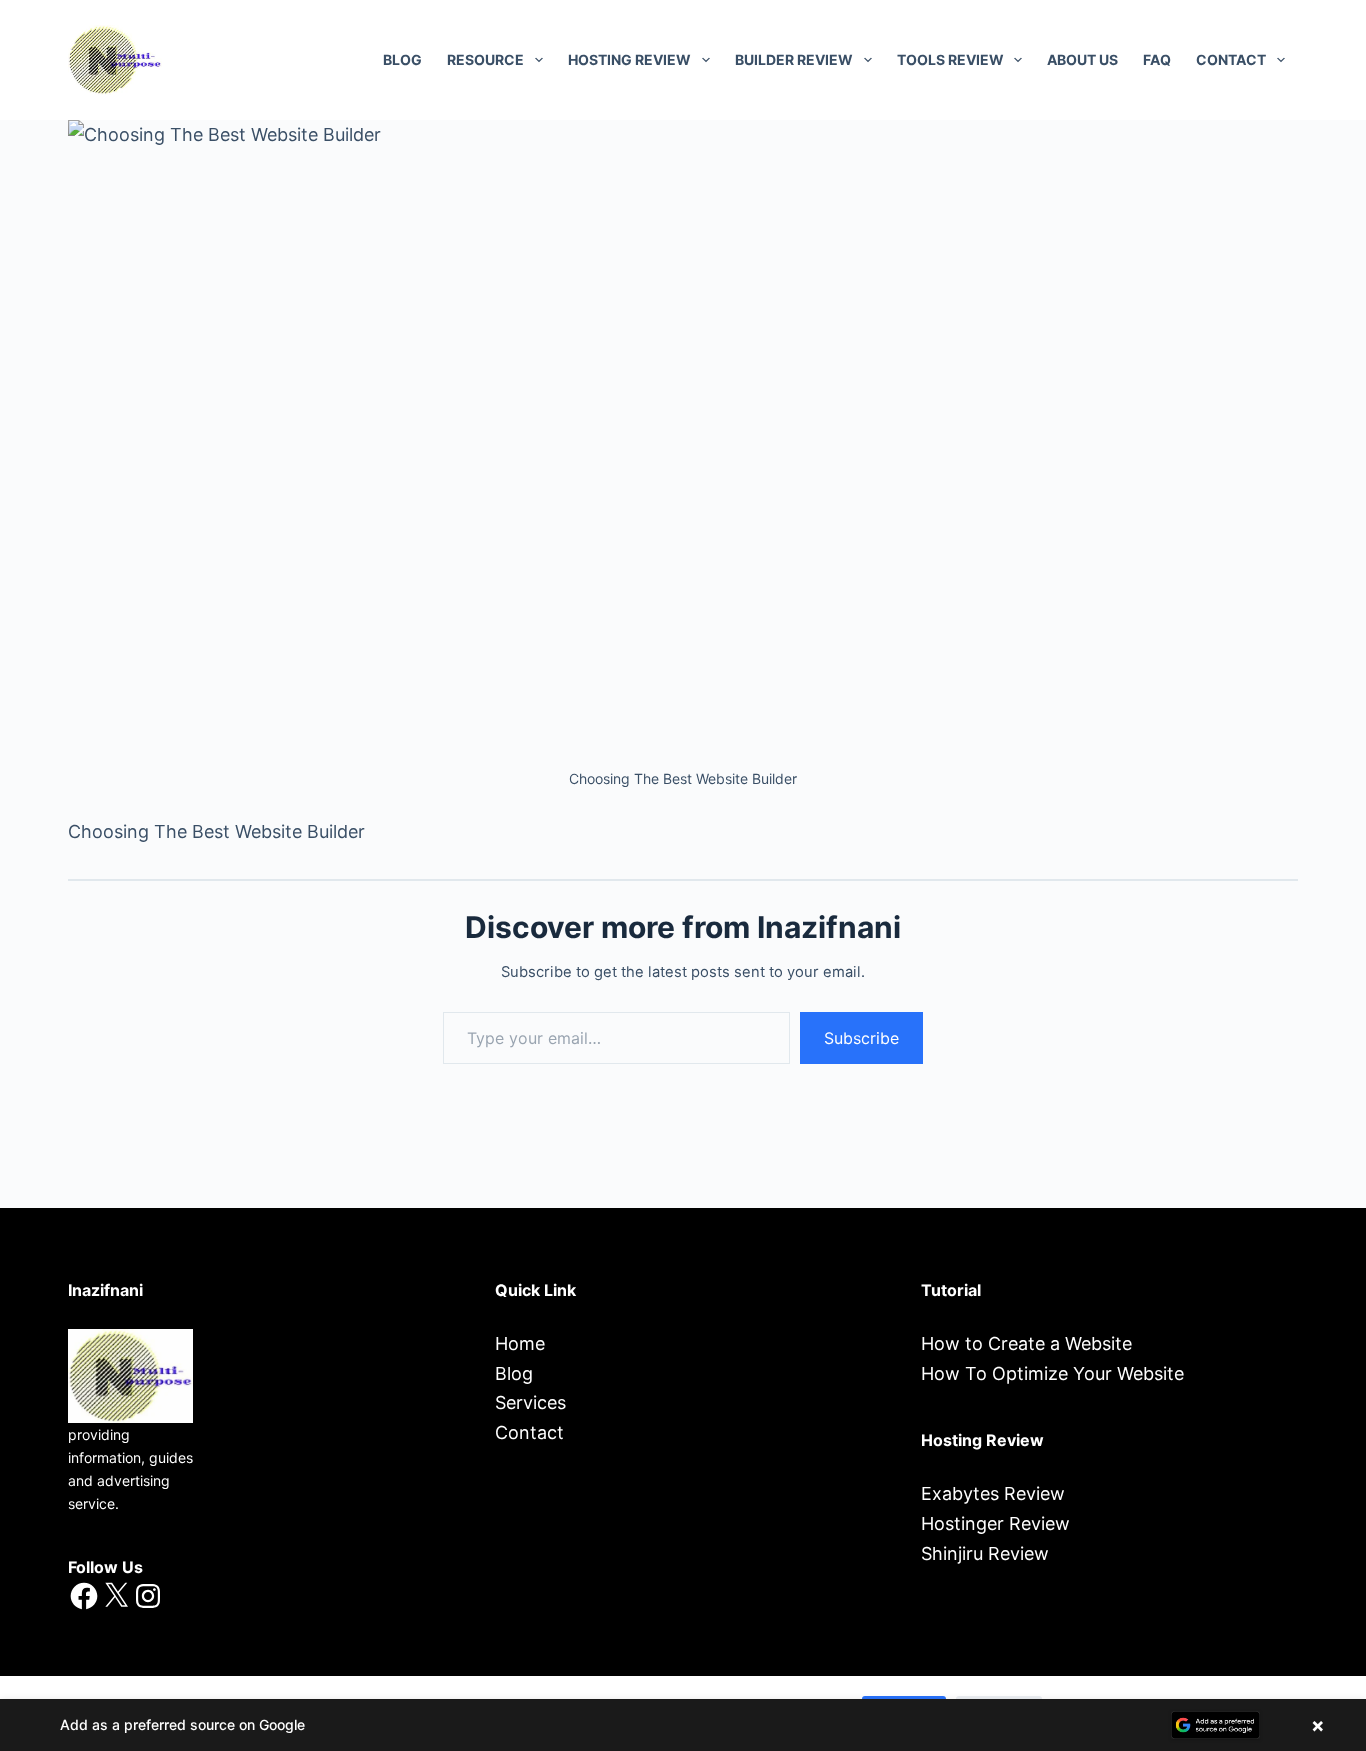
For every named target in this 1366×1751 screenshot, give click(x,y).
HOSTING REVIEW (629, 59)
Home (520, 1343)
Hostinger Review (995, 1523)
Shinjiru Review (985, 1553)
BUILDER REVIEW (794, 59)
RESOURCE (485, 59)
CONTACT (1231, 59)
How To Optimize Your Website (1052, 1373)
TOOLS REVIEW (950, 59)
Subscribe (861, 1038)
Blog (402, 59)
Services (530, 1402)
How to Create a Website (1026, 1343)
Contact (529, 1432)
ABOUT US (1082, 59)
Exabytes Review (993, 1493)
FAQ (1157, 59)
